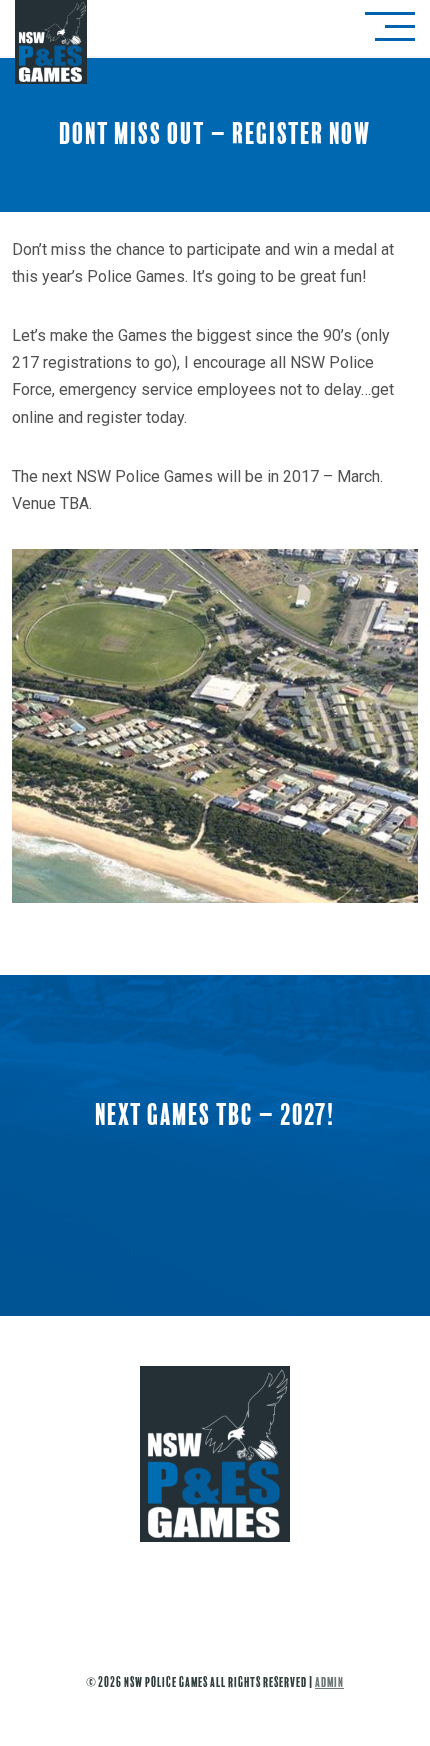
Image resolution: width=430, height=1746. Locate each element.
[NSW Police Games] (215, 1493)
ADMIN (329, 1682)
